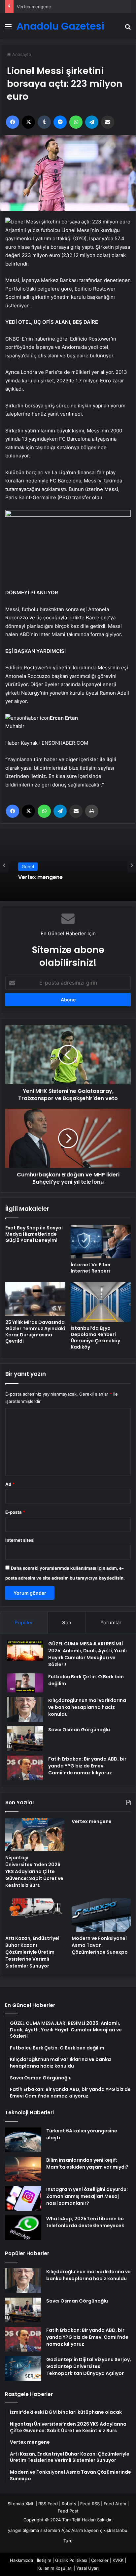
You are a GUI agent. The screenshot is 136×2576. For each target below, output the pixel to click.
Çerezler (100, 2560)
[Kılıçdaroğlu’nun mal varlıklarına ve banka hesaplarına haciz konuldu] (25, 1709)
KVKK (118, 2560)
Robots (69, 2504)
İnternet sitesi (20, 1540)
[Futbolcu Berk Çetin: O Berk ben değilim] (25, 1683)
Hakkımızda (21, 2560)
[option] (68, 865)
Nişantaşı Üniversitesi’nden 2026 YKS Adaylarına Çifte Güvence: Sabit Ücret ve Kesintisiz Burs (34, 1871)
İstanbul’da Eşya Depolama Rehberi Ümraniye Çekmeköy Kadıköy (95, 1338)
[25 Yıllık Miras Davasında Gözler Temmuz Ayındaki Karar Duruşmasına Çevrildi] (35, 1299)
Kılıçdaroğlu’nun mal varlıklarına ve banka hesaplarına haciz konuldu (87, 1707)
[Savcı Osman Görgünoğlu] (25, 1739)
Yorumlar (111, 1623)
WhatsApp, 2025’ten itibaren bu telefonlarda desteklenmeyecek (85, 2222)
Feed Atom (115, 2504)
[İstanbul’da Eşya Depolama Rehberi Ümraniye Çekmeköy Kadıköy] (101, 1302)
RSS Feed (48, 2504)
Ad (10, 1484)
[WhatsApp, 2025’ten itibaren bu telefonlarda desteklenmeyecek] (23, 2228)
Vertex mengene (34, 7)
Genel (28, 867)
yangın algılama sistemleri (34, 2530)
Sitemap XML (21, 2504)
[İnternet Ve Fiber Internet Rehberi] (101, 1242)
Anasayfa (21, 54)
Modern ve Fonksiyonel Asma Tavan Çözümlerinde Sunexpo (100, 1945)
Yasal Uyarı (87, 2568)
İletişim (44, 2560)
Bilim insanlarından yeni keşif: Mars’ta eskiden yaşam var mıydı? (87, 2164)
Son (67, 1623)
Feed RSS (90, 2504)
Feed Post (68, 2511)
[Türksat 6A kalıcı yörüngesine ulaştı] (23, 2140)
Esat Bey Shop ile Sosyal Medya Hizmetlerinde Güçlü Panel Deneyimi (34, 1234)
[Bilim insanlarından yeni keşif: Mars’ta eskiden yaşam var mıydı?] (23, 2169)
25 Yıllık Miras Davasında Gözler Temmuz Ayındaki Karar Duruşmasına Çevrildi (35, 1332)
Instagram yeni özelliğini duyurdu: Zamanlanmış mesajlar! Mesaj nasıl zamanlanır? (87, 2196)
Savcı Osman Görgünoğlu (79, 1730)
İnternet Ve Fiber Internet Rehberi (91, 1268)
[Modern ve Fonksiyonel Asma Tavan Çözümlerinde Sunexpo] (101, 1915)
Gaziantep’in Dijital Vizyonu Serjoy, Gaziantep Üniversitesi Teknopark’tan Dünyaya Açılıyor (89, 2366)
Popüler (24, 1623)
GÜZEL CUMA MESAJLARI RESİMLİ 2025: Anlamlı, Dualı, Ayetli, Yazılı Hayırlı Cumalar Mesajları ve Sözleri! (87, 1654)
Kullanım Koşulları (55, 2568)
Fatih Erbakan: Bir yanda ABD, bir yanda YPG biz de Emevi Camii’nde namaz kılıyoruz (87, 1766)
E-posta (15, 1512)
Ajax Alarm (72, 2530)
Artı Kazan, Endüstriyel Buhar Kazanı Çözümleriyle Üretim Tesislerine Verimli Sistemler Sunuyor (32, 1952)
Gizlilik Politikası (71, 2560)
